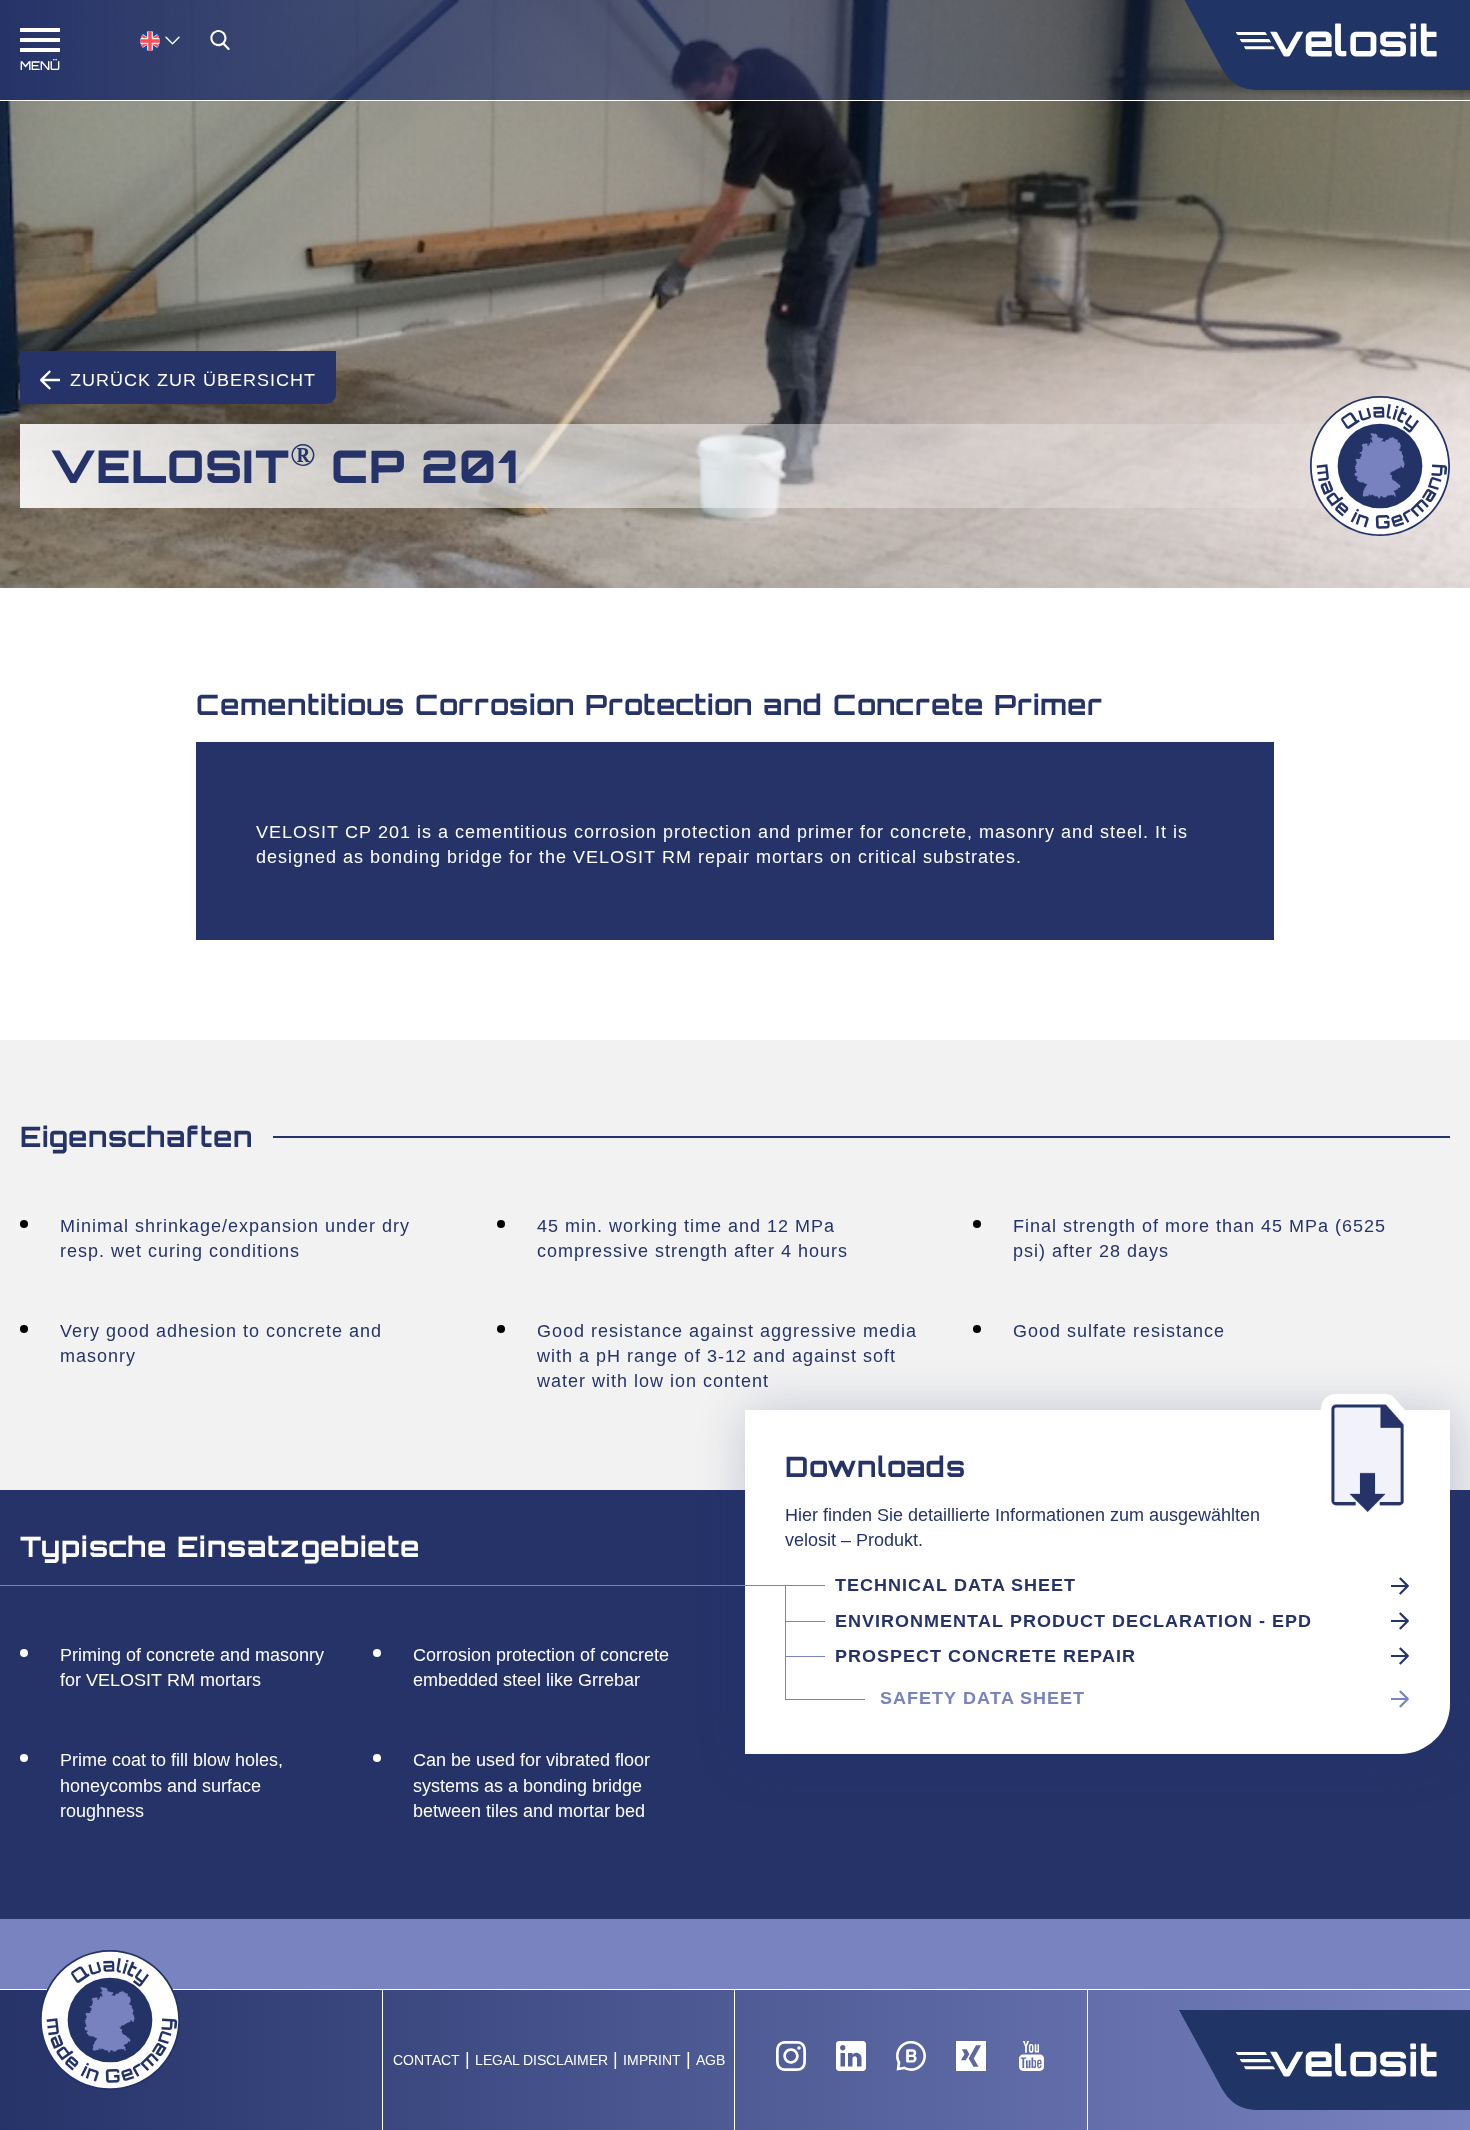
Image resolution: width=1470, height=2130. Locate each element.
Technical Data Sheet (955, 1585)
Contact (426, 2060)
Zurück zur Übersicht (193, 380)
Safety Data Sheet (982, 1698)
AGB (710, 2060)
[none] (140, 39)
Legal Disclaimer (541, 2060)
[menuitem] (160, 39)
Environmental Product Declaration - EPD (1073, 1621)
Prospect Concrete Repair (985, 1656)
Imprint (652, 2060)
